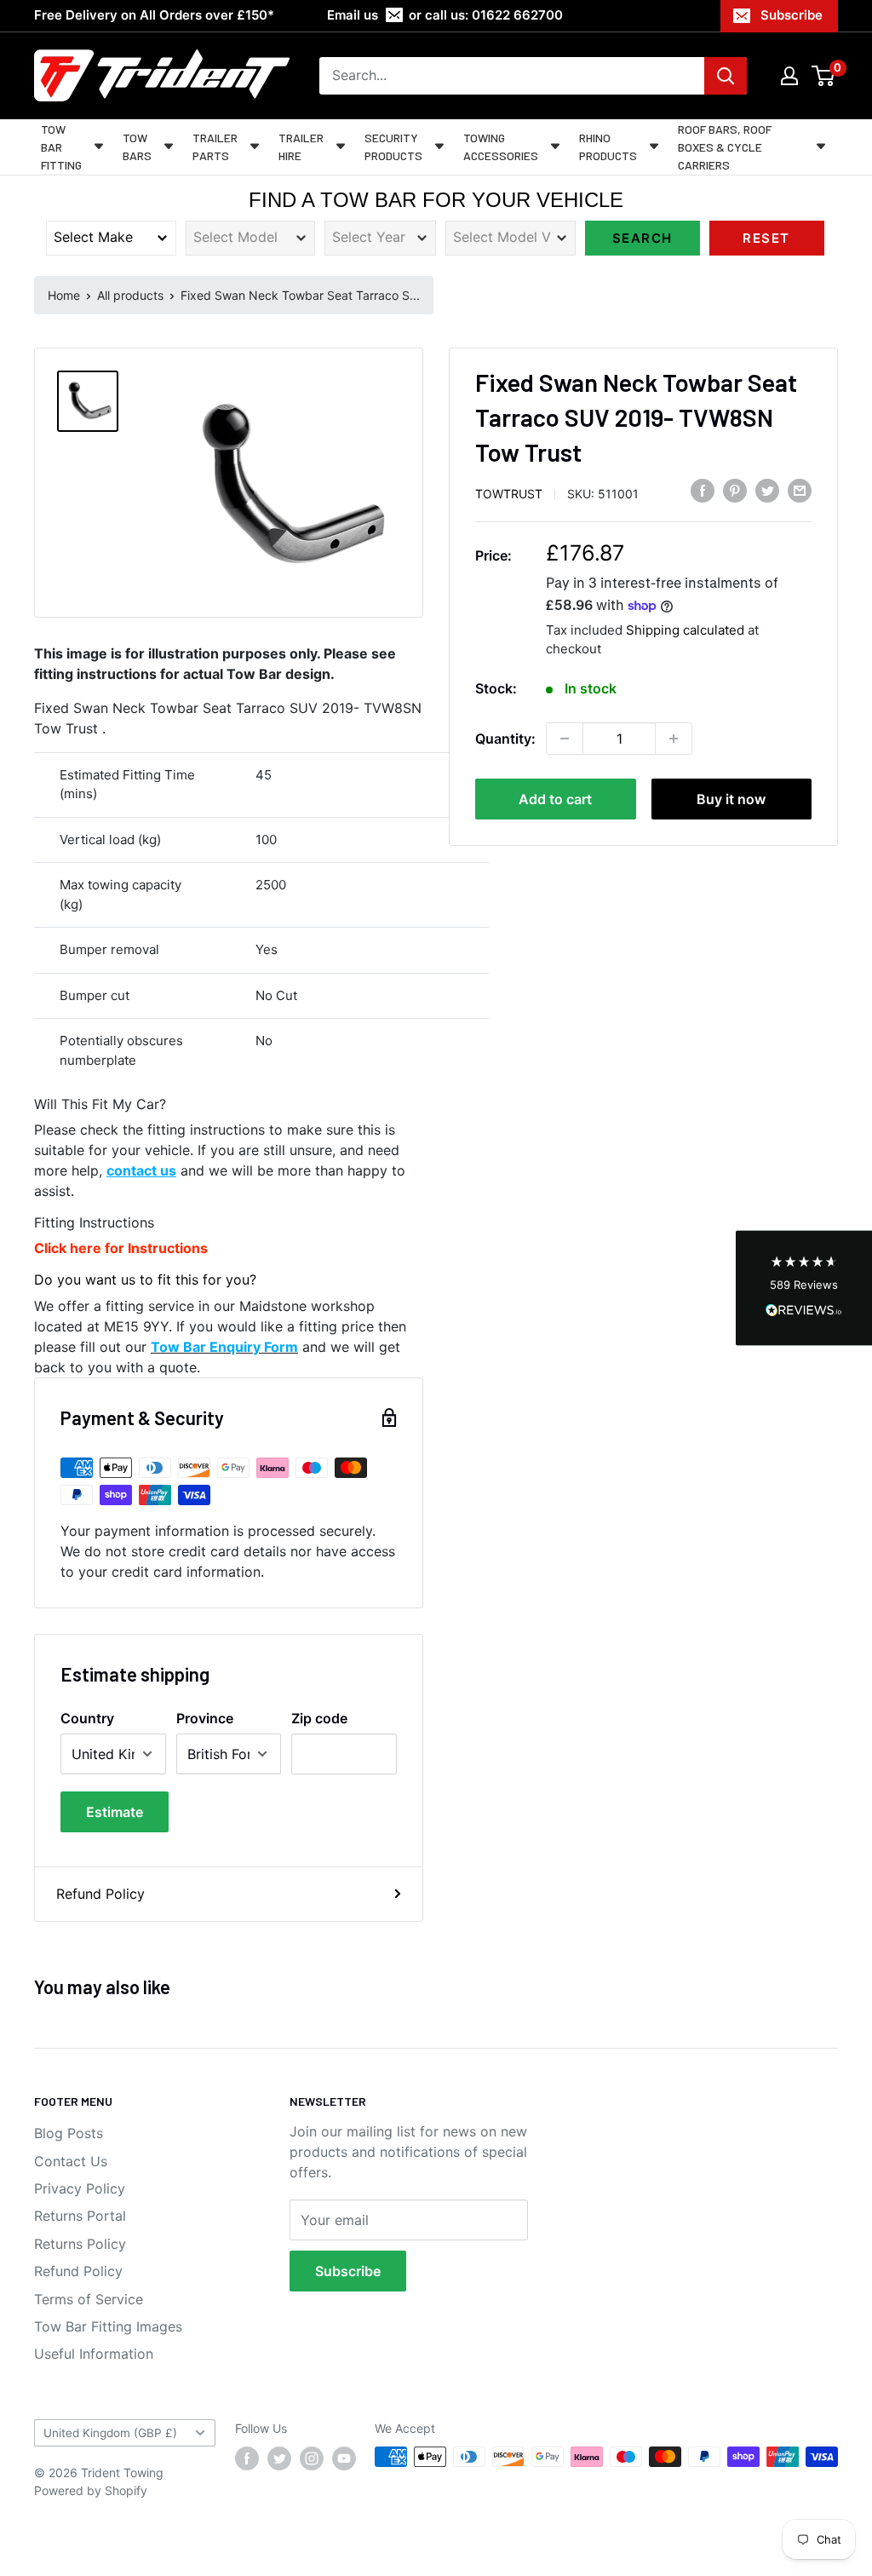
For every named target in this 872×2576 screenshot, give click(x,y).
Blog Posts (69, 2133)
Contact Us (71, 2161)
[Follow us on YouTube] (344, 2458)
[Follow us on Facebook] (247, 2458)
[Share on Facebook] (703, 491)
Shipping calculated (685, 630)
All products (130, 295)
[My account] (789, 76)
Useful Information (94, 2354)
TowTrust (509, 494)
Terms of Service (89, 2299)
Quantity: (505, 739)
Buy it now (731, 799)
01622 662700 (517, 15)
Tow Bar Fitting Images (108, 2326)
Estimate (115, 1812)
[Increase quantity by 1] (674, 739)
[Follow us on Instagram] (312, 2458)
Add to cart (555, 799)
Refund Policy (100, 1894)
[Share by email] (800, 491)
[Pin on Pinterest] (735, 491)
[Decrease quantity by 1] (565, 739)
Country (87, 1718)
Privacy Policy (80, 2188)
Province (205, 1718)
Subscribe (792, 15)
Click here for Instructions (121, 1248)
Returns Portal (80, 2216)
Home (64, 295)
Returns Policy (80, 2244)
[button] (804, 1288)
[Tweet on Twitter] (767, 491)
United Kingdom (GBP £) (110, 2433)
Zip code (319, 1718)
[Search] (726, 76)
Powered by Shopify (91, 2490)
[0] (824, 76)
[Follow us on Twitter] (279, 2458)
